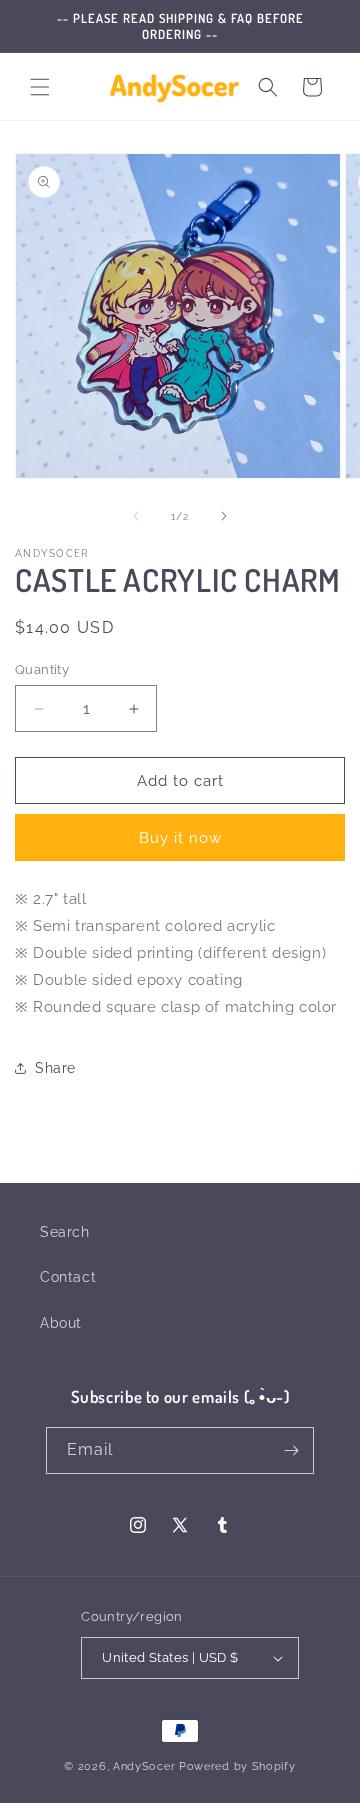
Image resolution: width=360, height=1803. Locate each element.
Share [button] (55, 1068)
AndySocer (144, 1766)
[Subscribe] (291, 1450)
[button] (40, 87)
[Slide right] (224, 516)
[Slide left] (136, 516)
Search (65, 1232)
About (61, 1323)
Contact (68, 1277)
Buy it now (180, 838)
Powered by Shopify (237, 1766)
